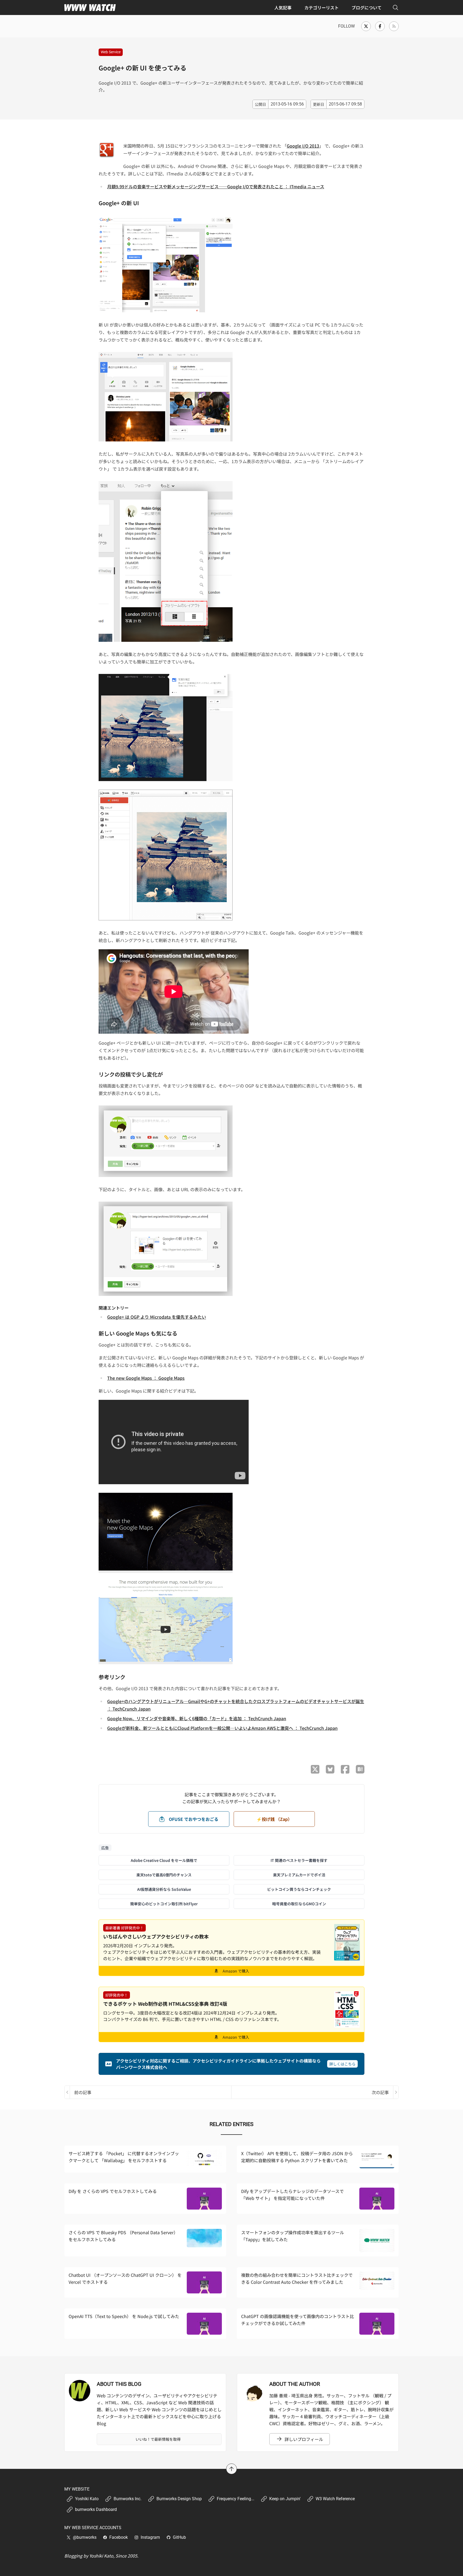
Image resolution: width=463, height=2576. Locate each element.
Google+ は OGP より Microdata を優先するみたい (157, 1317)
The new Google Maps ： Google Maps (146, 1378)
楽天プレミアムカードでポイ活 (299, 1875)
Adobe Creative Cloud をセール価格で (164, 1860)
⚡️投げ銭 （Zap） (274, 1819)
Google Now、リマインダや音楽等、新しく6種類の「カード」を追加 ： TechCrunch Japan (197, 1718)
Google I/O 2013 (303, 146)
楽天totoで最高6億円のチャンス (164, 1875)
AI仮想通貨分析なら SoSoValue (164, 1889)
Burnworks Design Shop (179, 2499)
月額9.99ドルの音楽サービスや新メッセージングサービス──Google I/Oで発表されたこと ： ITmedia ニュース (216, 186)
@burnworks (85, 2537)
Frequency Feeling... (236, 2499)
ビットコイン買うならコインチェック (299, 1889)
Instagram (150, 2537)
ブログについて (367, 8)
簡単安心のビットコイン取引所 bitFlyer (164, 1904)
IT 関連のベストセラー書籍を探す (299, 1860)
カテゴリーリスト (322, 8)
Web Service (111, 52)
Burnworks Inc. (128, 2499)
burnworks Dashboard (96, 2509)
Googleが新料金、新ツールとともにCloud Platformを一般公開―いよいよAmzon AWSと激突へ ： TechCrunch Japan (222, 1728)
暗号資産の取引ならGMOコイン (299, 1904)
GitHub (179, 2537)
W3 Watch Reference (335, 2499)
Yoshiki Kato (87, 2499)
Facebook (119, 2537)
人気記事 (283, 8)
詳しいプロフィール (304, 2439)
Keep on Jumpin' (285, 2499)
